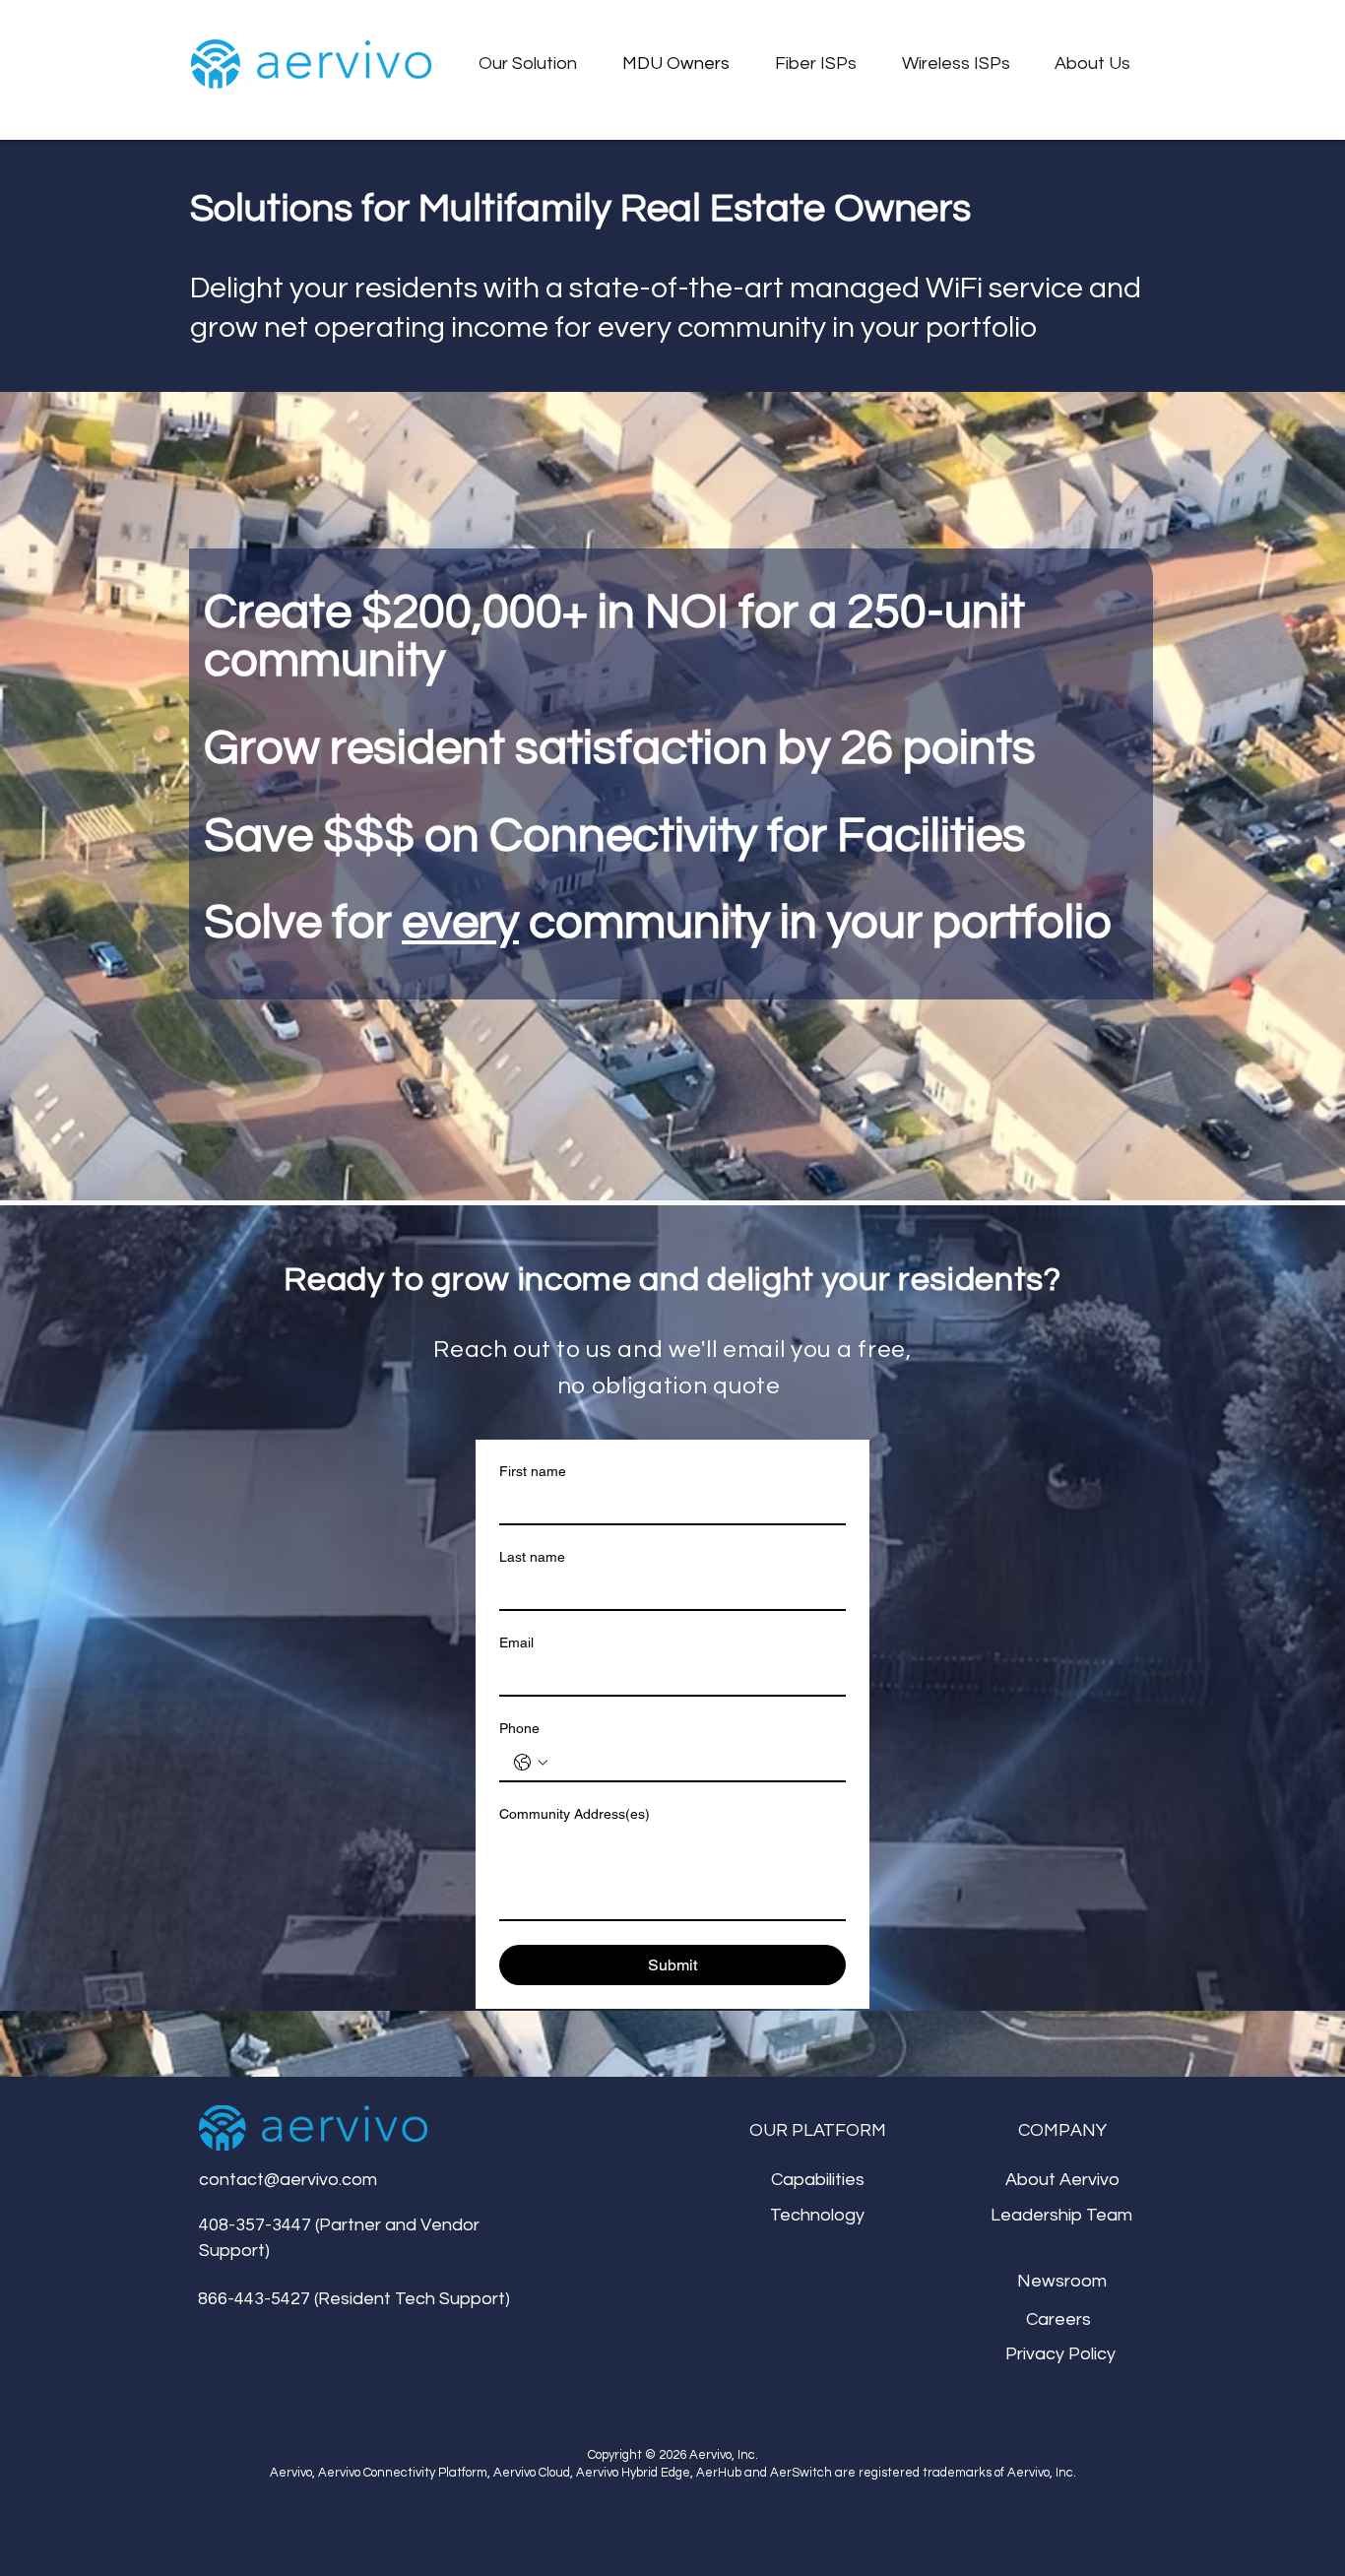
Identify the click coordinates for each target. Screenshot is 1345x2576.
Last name (532, 1557)
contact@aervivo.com (288, 2180)
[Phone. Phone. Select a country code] (531, 1763)
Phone (519, 1728)
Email (516, 1642)
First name (533, 1471)
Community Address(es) (575, 1814)
